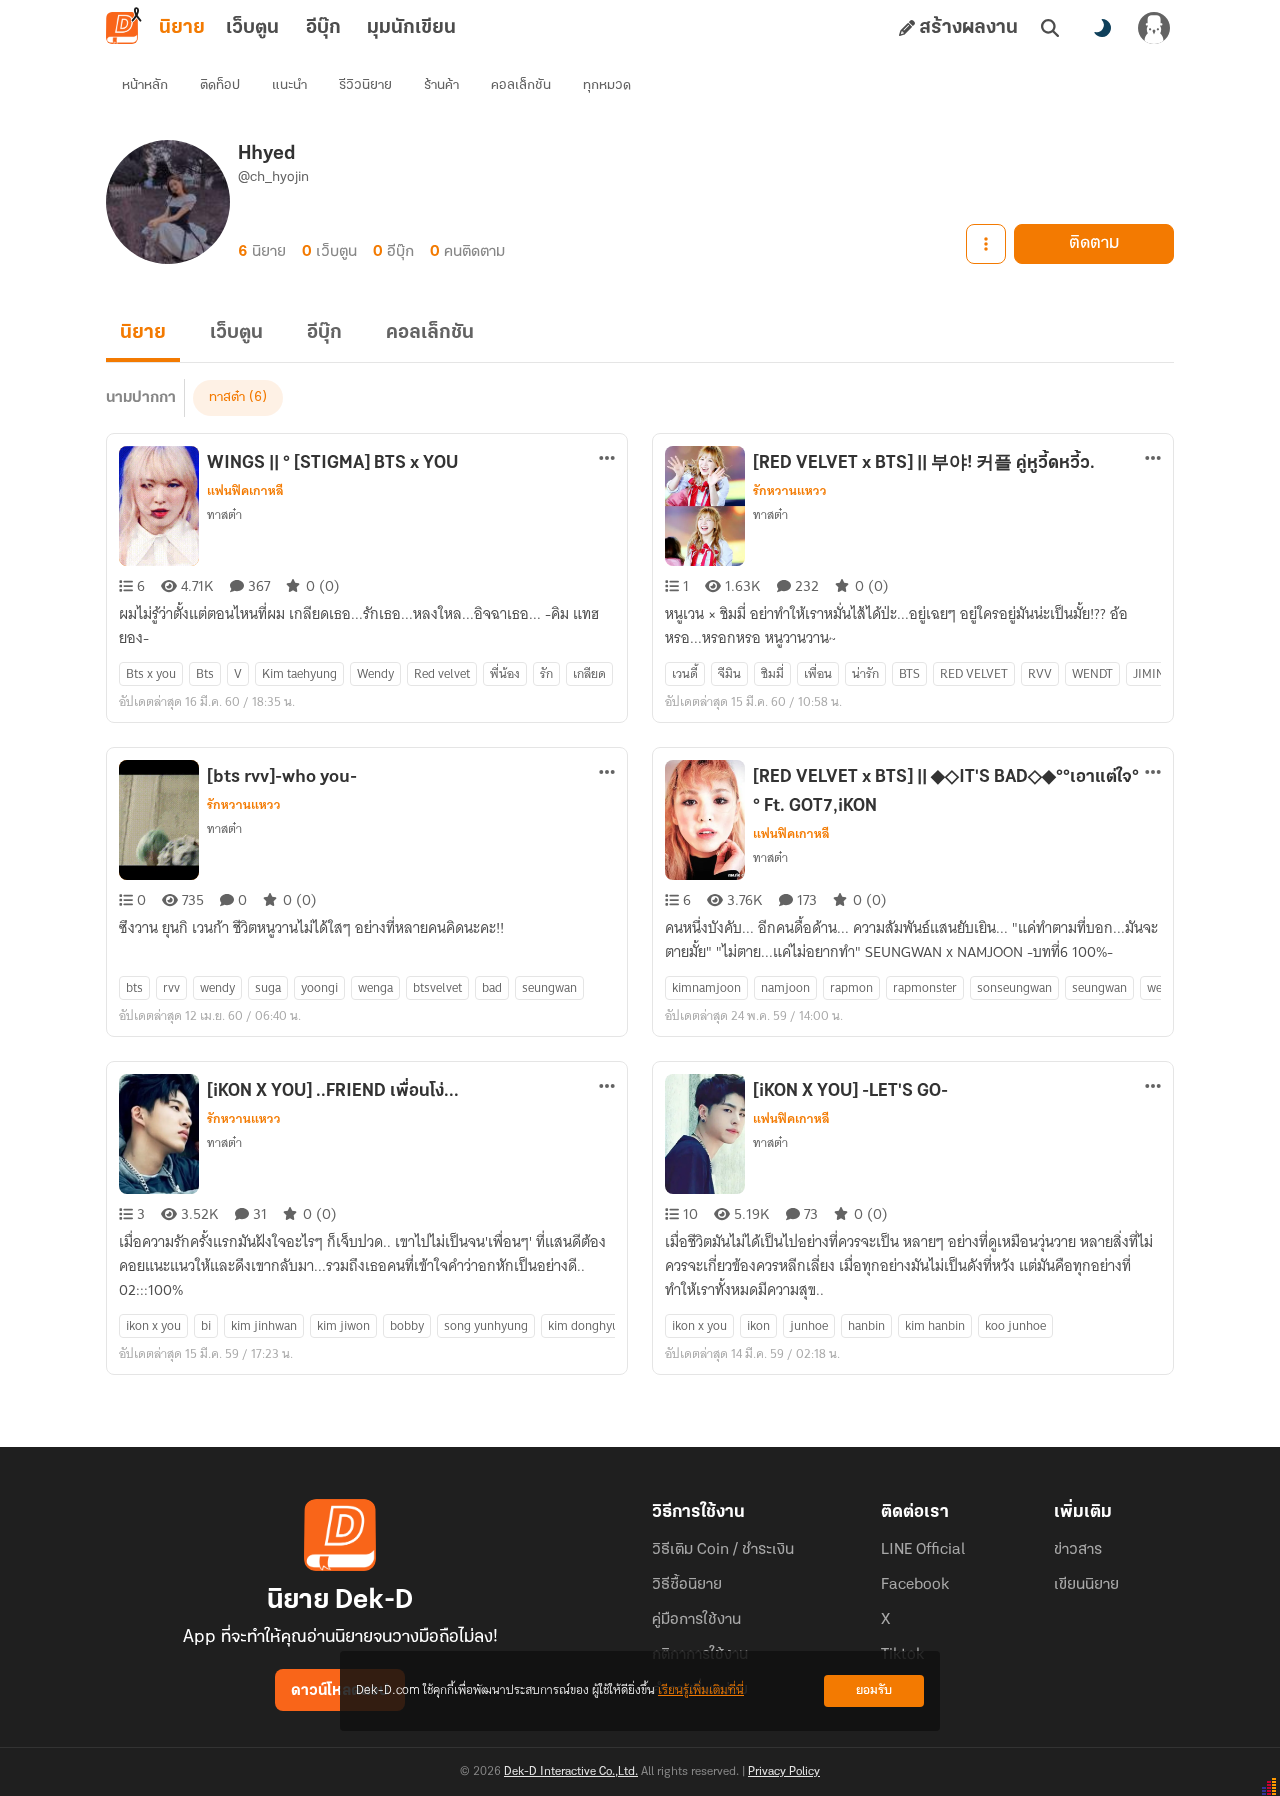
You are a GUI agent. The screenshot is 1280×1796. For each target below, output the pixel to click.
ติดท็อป (220, 85)
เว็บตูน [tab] (252, 28)
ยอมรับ (874, 1690)
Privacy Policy (784, 1772)
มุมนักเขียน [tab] (411, 28)
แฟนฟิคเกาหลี (245, 491)
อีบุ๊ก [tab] (323, 28)
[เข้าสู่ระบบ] (1154, 28)
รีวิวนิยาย (365, 85)
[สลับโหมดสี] (1102, 28)
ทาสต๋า (227, 397)
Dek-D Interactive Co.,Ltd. (571, 1772)
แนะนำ (289, 85)
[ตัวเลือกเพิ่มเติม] (986, 244)
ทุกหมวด (607, 85)
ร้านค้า (441, 85)
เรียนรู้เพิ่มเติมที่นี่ (701, 1690)
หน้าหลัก (145, 85)
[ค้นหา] (1050, 28)
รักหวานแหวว (790, 491)
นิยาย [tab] (182, 28)
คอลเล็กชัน (521, 85)
